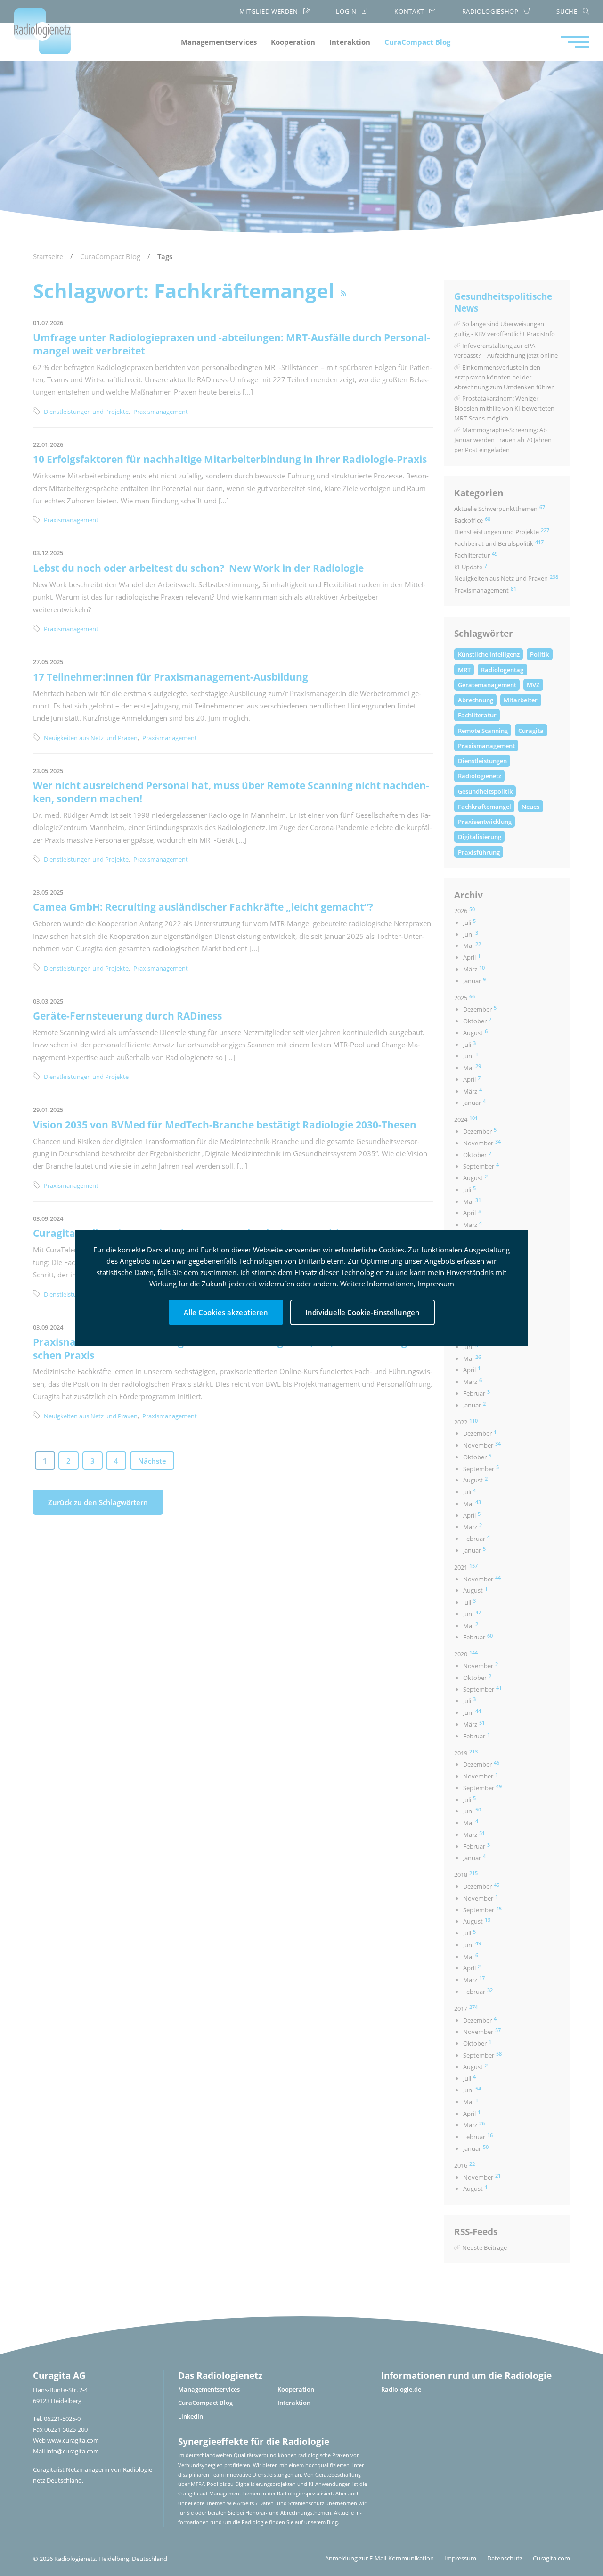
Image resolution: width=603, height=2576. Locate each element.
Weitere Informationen (377, 1284)
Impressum (436, 1284)
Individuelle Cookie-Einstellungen (363, 1312)
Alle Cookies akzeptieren (226, 1312)
